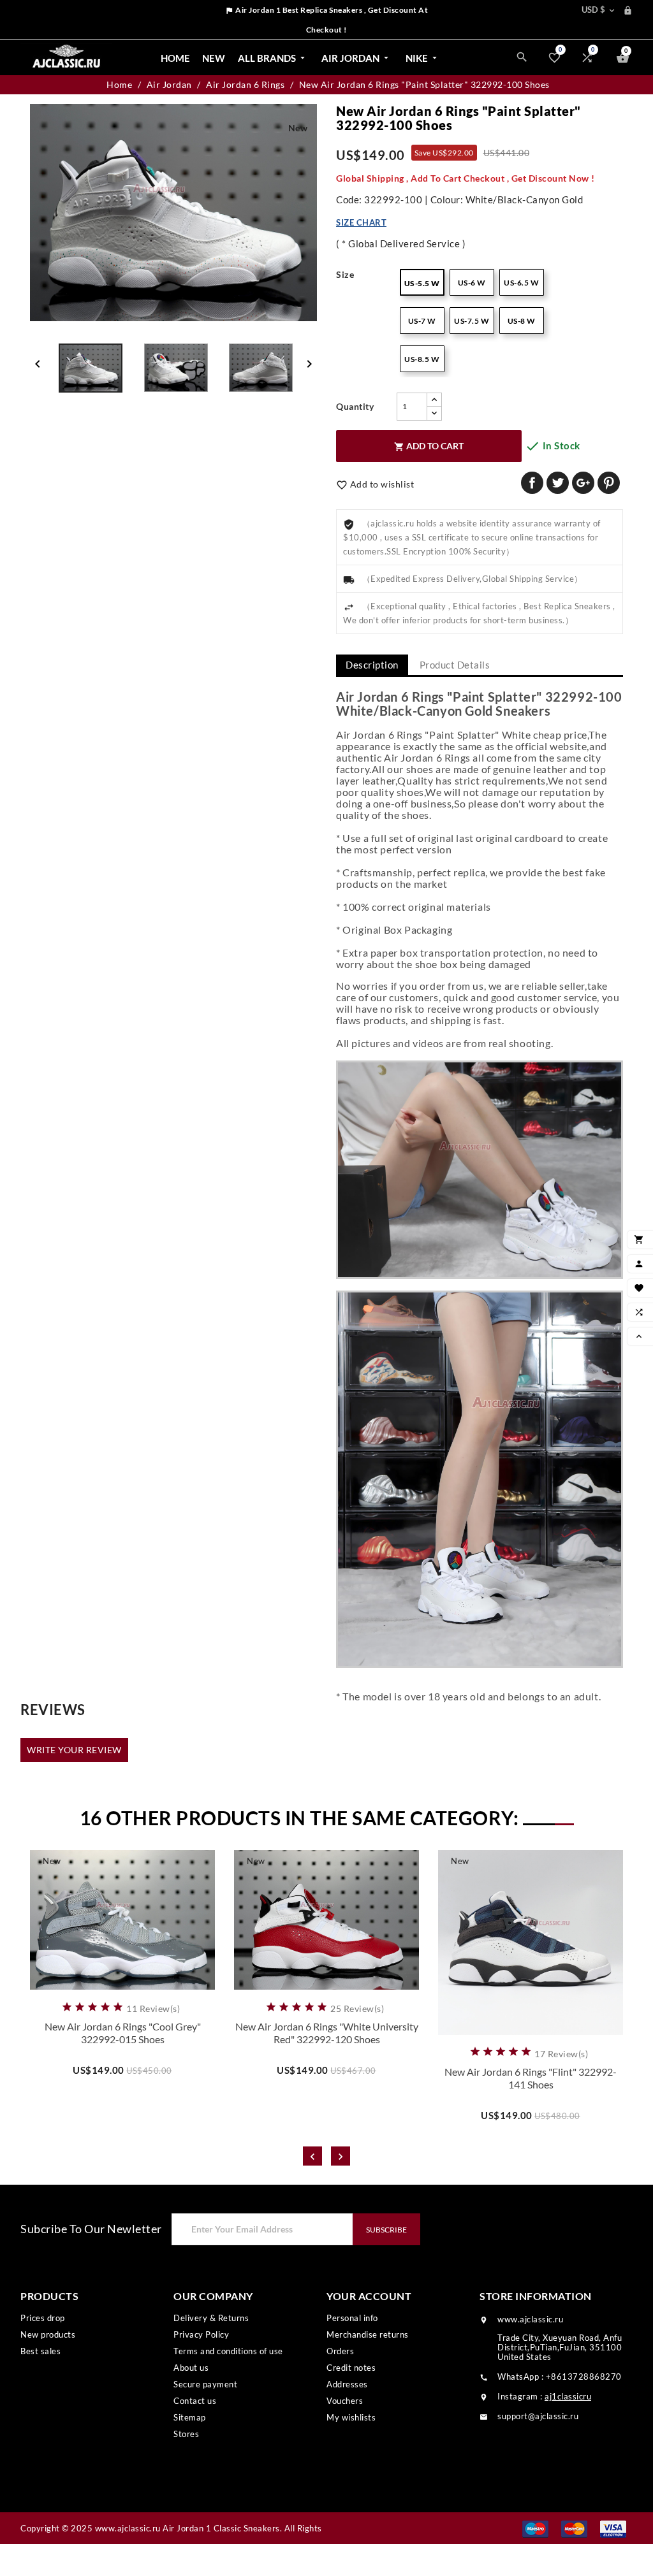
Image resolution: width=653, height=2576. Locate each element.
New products (48, 2334)
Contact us (195, 2401)
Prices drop (43, 2318)
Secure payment (205, 2384)
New (214, 58)
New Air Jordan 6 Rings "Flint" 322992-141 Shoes (531, 2078)
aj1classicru (568, 2396)
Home (175, 58)
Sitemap (190, 2417)
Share (532, 483)
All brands (273, 58)
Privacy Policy (201, 2334)
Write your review (74, 1750)
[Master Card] (574, 2528)
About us (191, 2368)
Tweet (558, 483)
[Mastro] (535, 2528)
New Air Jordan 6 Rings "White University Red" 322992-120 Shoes (327, 2033)
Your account (369, 2296)
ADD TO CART (429, 446)
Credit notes (351, 2368)
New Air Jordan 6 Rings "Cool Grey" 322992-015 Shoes (123, 2033)
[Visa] (613, 2528)
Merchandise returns (368, 2334)
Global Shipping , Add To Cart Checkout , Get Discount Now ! (466, 178)
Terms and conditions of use (228, 2351)
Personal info (352, 2318)
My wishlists (351, 2417)
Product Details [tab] (455, 665)
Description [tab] (372, 665)
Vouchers (345, 2401)
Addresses (347, 2384)
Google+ (583, 483)
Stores (186, 2434)
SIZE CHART (361, 222)
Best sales (40, 2351)
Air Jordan (356, 58)
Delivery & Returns (211, 2318)
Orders (340, 2351)
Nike (422, 58)
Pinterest (609, 483)
